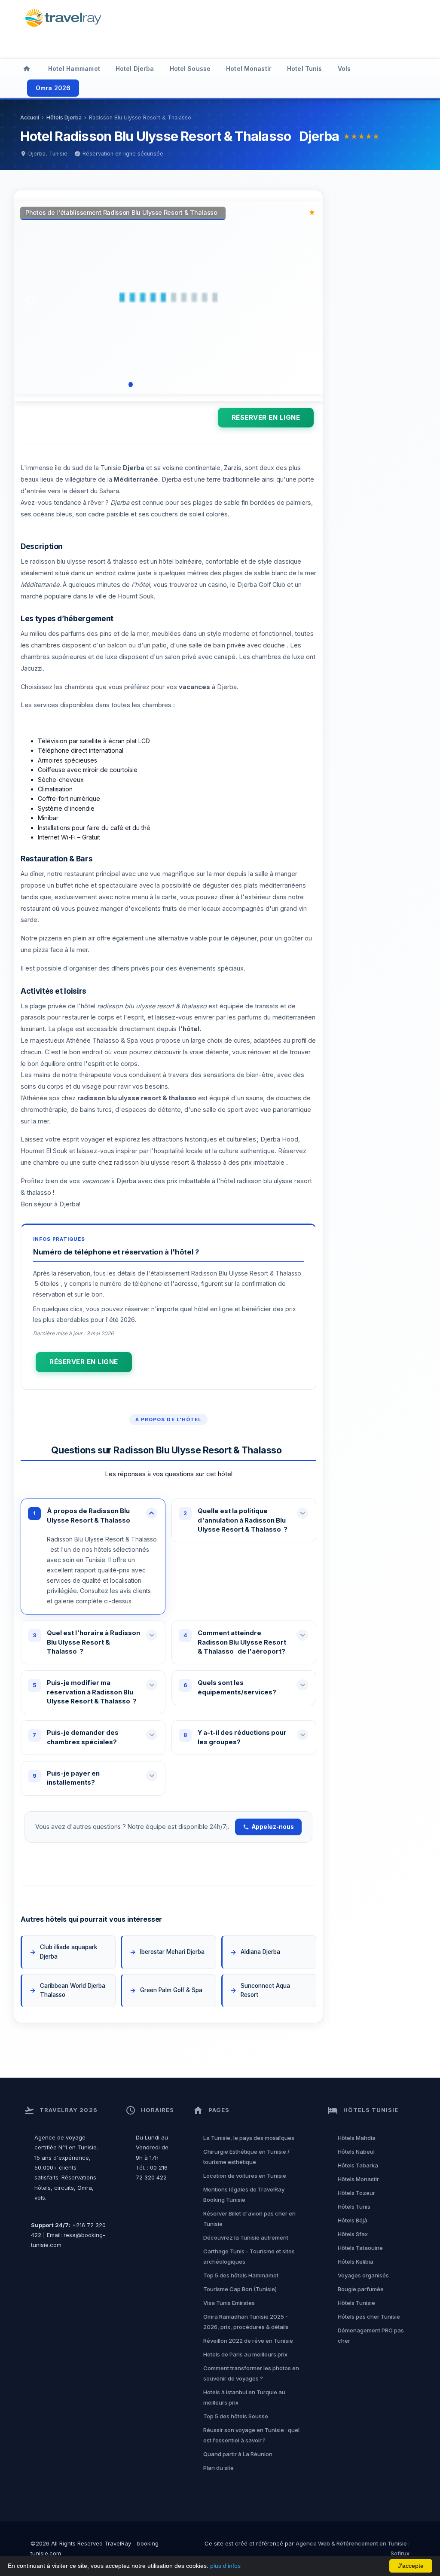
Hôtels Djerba (64, 118)
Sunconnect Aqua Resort (265, 1990)
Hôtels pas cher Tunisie (369, 2317)
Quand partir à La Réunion (238, 2454)
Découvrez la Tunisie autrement (246, 2237)
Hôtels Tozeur (356, 2193)
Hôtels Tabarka (358, 2165)
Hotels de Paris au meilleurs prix (245, 2354)
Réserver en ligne (266, 417)
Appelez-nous (273, 1827)
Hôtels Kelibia (356, 2262)
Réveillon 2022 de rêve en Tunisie (248, 2341)
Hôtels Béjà (353, 2220)
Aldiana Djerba (260, 1952)
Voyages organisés (363, 2275)
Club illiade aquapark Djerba (69, 1952)
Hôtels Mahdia (357, 2138)
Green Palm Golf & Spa (173, 1990)
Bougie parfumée (361, 2289)
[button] (93, 1516)
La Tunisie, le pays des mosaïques (249, 2138)
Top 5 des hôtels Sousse (236, 2416)
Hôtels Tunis (354, 2207)
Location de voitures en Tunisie (245, 2176)
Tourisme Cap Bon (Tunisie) (240, 2289)
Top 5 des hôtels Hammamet (241, 2275)
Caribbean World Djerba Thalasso (73, 1990)
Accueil (30, 118)
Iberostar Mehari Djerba (173, 1952)
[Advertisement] (280, 28)
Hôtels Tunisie (356, 2303)
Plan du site (218, 2468)
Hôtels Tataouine (360, 2248)
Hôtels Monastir (358, 2179)
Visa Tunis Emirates (229, 2303)
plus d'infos (225, 2566)
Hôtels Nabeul (356, 2152)
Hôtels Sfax (353, 2234)
